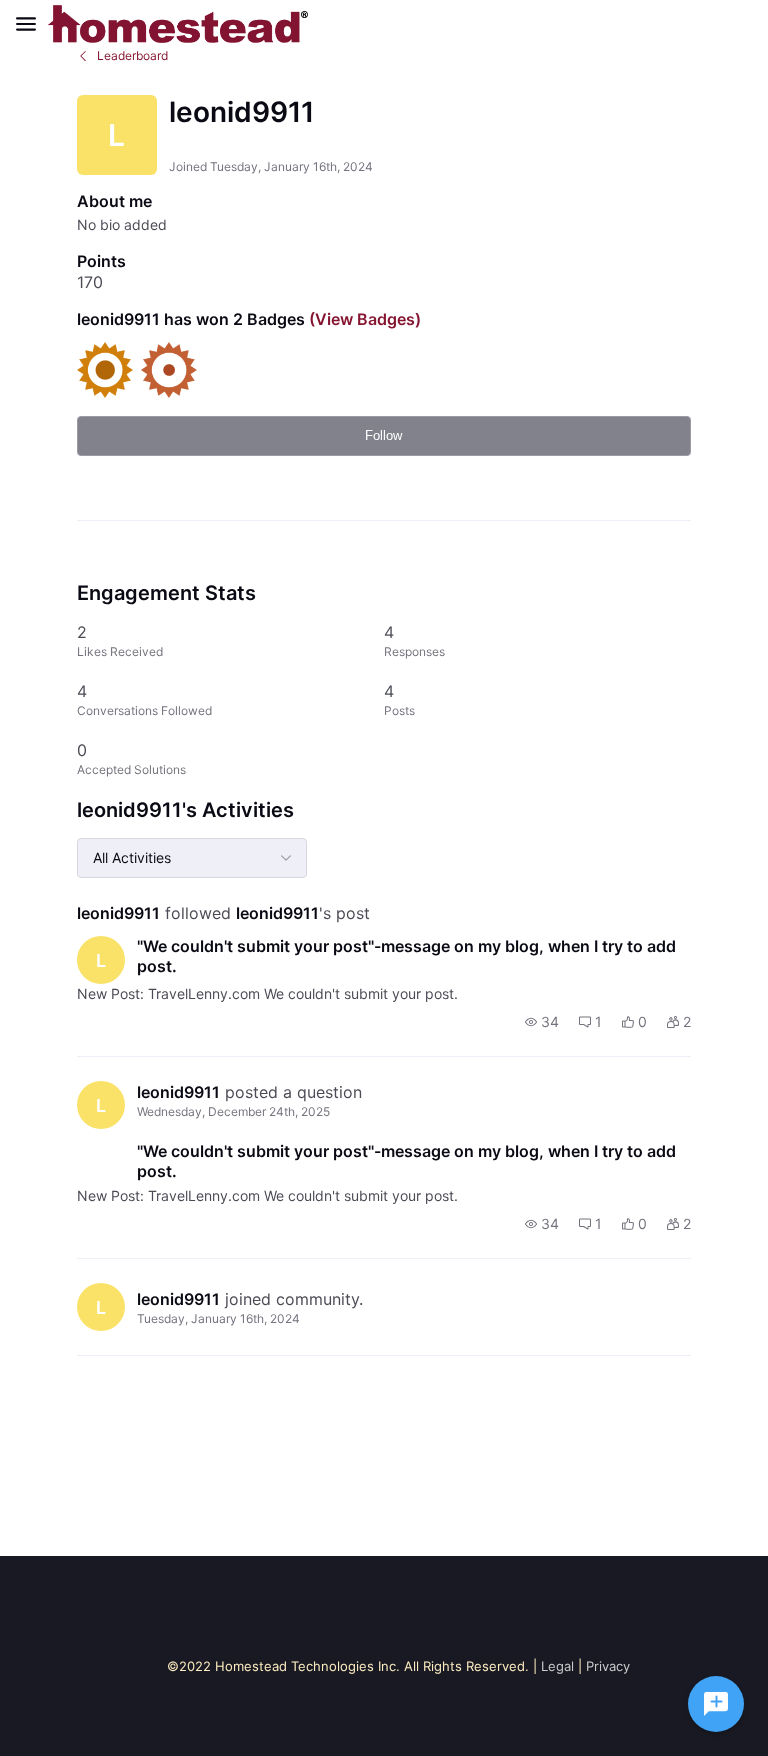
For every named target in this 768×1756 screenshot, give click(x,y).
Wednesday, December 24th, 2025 (233, 1111)
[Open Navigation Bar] (32, 24)
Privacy (608, 1666)
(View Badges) (363, 319)
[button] (542, 1022)
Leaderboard (132, 55)
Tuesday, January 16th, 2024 (218, 1318)
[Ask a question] (716, 1704)
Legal (557, 1666)
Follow (383, 435)
